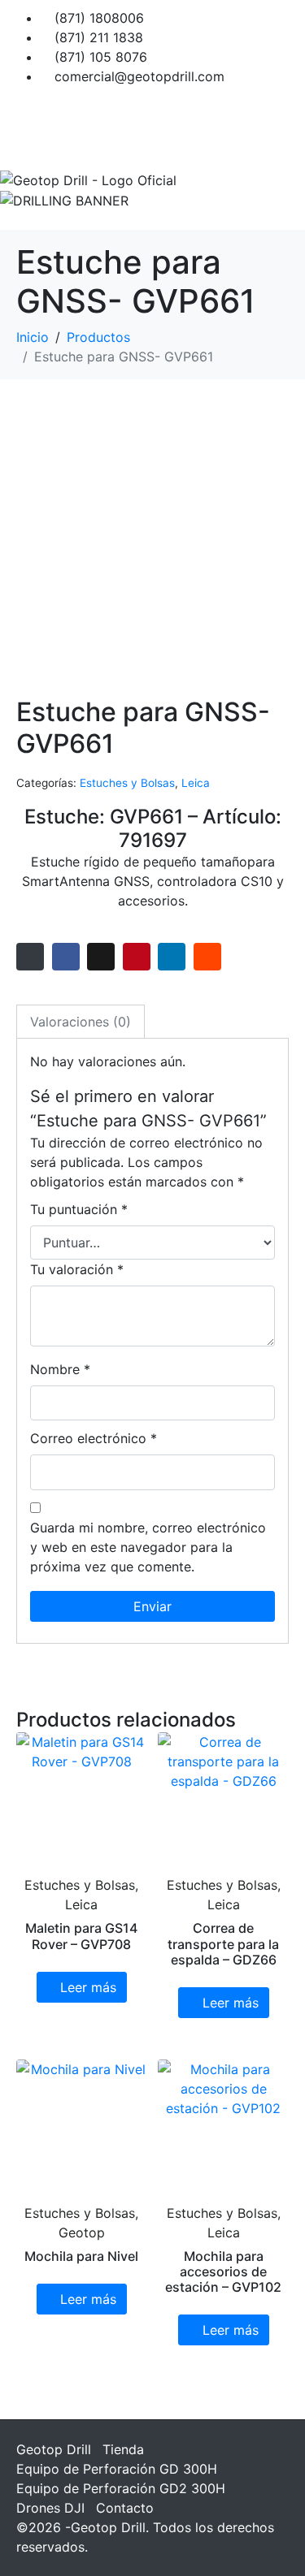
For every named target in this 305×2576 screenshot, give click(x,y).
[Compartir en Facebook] (66, 957)
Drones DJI (50, 2508)
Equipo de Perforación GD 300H (117, 2469)
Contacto (125, 2508)
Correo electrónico (94, 1438)
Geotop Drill (54, 2449)
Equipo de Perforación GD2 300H (121, 2488)
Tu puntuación (79, 1209)
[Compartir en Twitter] (101, 957)
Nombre (60, 1369)
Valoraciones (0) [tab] (81, 1022)
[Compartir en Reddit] (207, 957)
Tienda (123, 2449)
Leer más (88, 1987)
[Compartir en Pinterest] (137, 957)
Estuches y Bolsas (127, 783)
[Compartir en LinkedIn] (172, 957)
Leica (196, 783)
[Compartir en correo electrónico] (30, 957)
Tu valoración (77, 1269)
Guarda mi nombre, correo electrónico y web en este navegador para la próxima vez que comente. (148, 1547)
